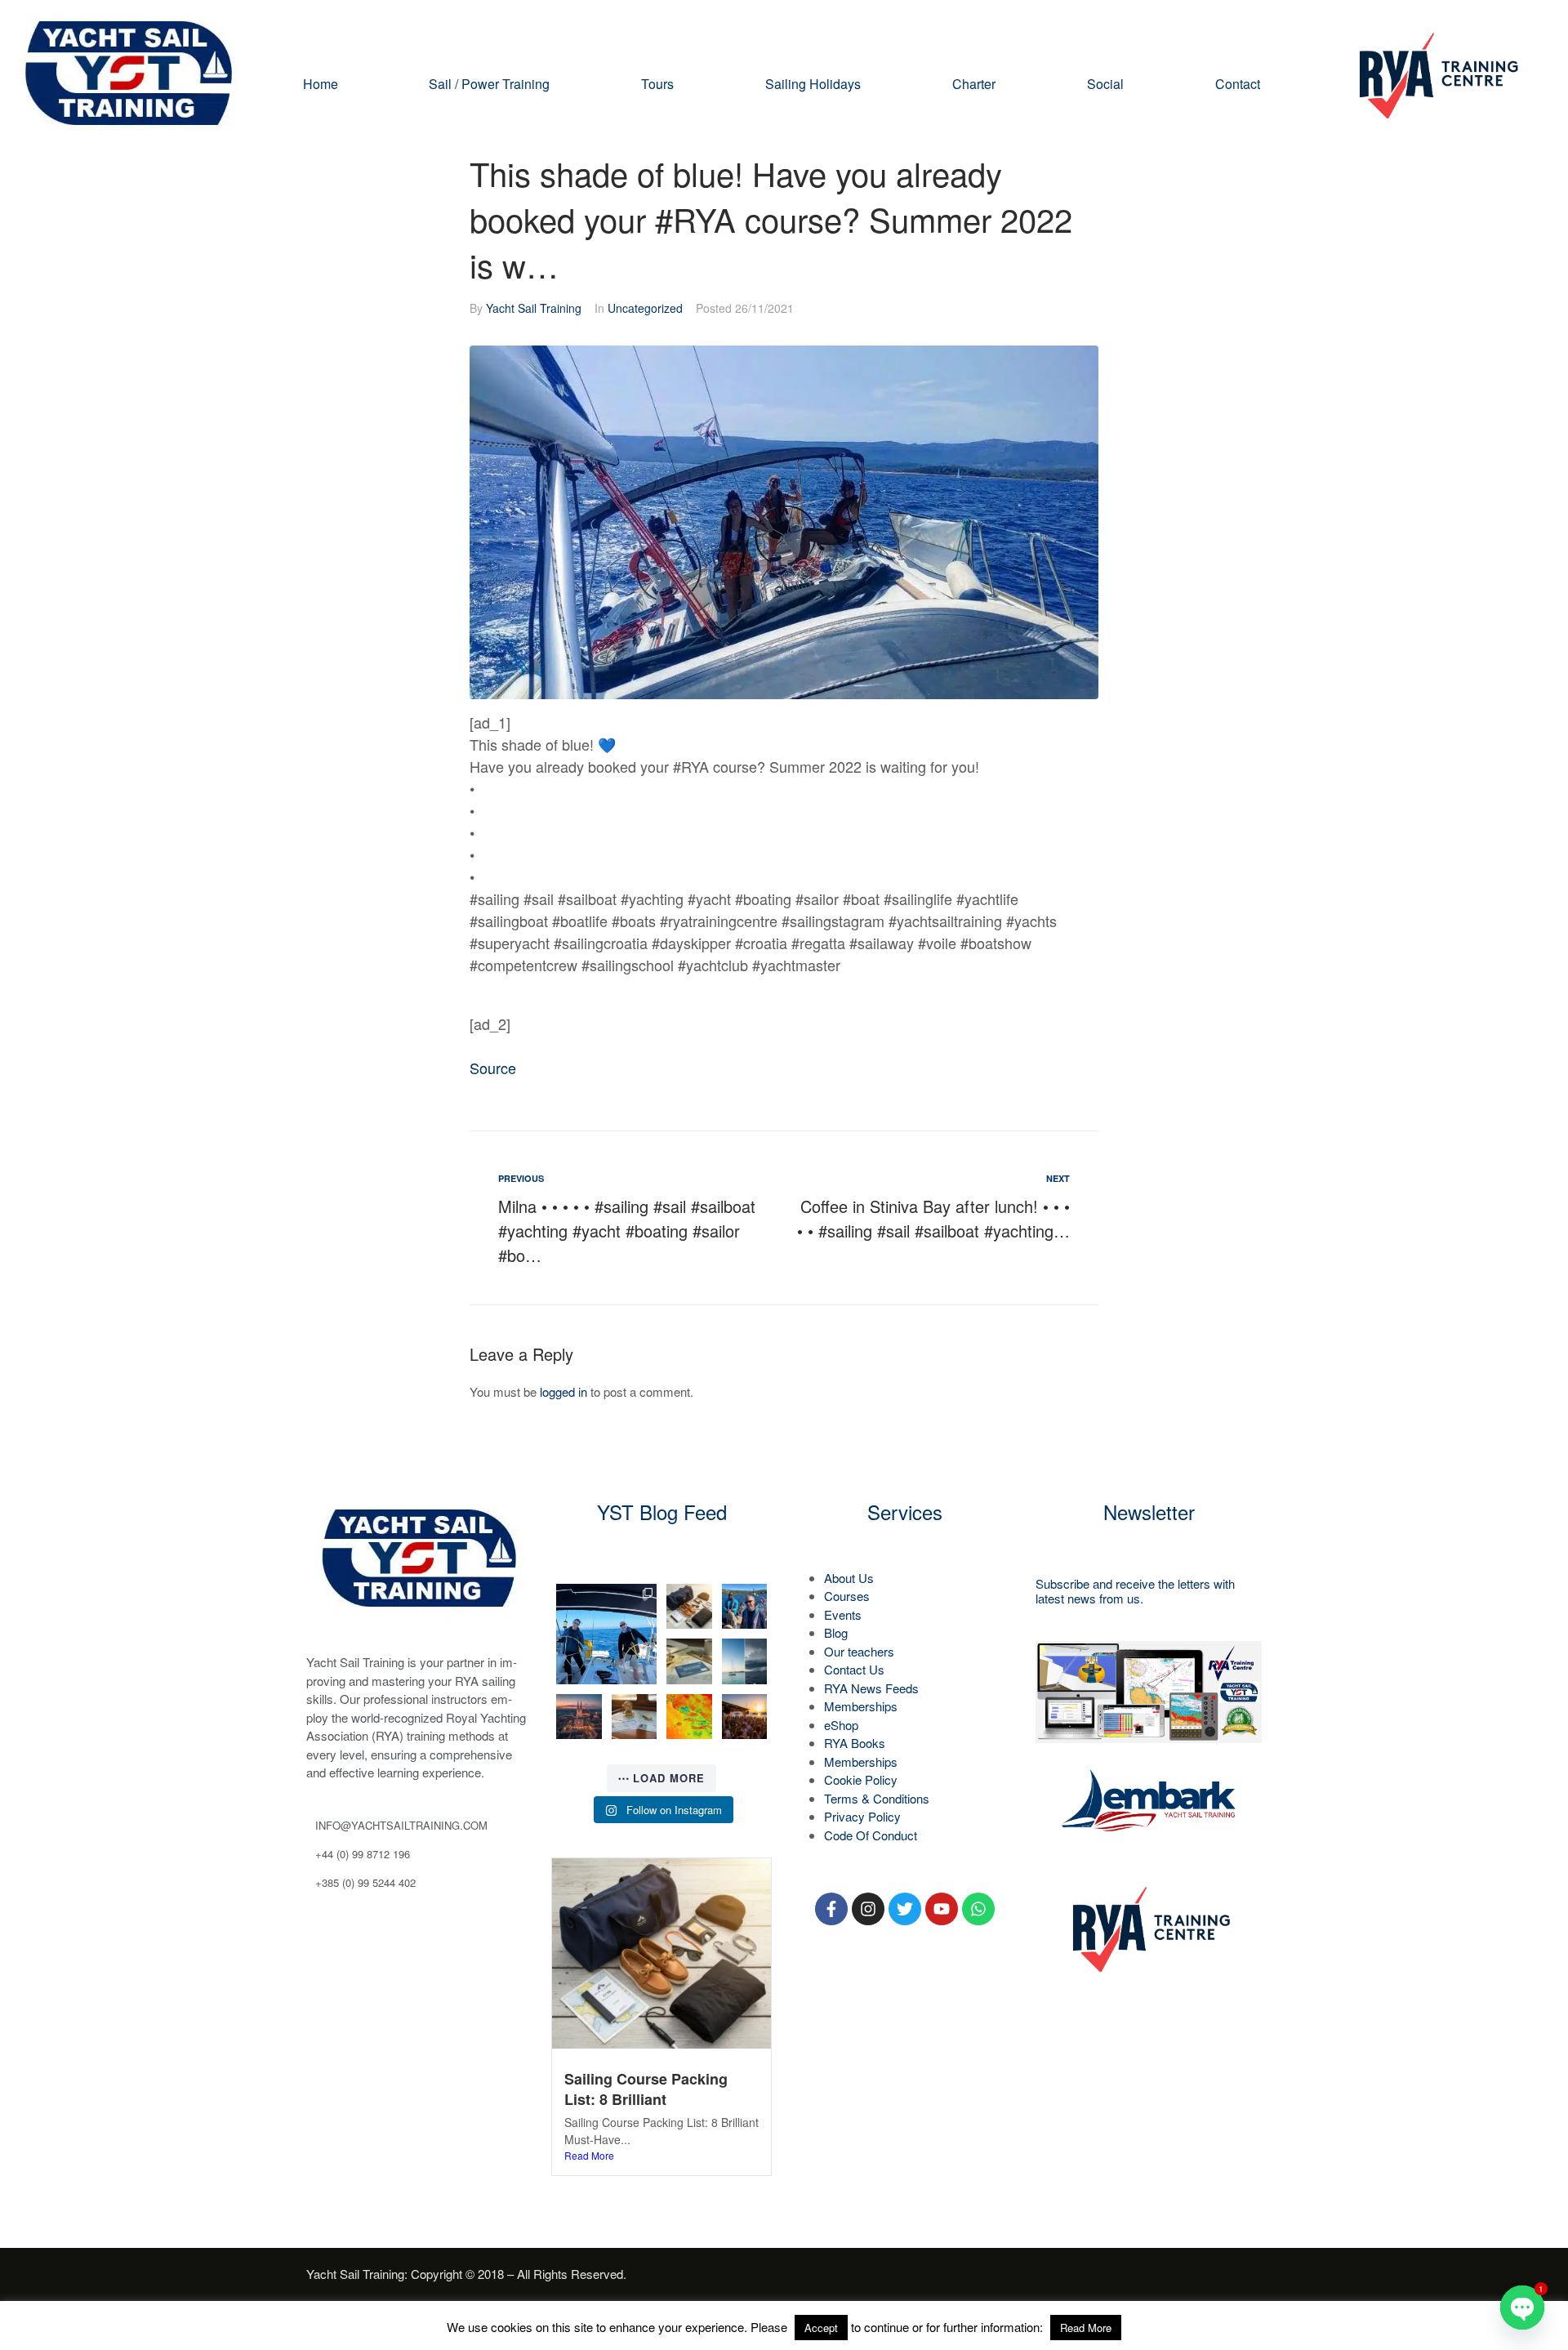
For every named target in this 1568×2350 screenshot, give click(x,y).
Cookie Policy (861, 1779)
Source (493, 1068)
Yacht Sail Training (534, 308)
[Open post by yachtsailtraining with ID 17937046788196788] (745, 1717)
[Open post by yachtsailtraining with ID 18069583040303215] (745, 1661)
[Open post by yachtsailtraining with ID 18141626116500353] (689, 1607)
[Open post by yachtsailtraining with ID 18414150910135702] (579, 1717)
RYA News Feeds (871, 1688)
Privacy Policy (862, 1816)
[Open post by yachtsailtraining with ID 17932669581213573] (689, 1661)
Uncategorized (645, 308)
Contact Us (854, 1669)
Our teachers (859, 1651)
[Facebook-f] (831, 1909)
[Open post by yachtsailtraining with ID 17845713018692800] (689, 1717)
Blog (836, 1632)
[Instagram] (868, 1909)
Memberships (861, 1706)
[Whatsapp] (978, 1909)
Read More (589, 2155)
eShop (841, 1725)
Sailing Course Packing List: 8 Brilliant (646, 2089)
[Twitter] (905, 1909)
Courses (847, 1596)
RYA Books (855, 1743)
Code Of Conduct (871, 1835)
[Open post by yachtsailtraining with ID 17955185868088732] (745, 1607)
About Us (849, 1578)
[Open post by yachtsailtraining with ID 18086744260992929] (635, 1717)
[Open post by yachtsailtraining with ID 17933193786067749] (606, 1634)
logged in (563, 1391)
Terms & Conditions (877, 1798)
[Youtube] (942, 1909)
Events (843, 1614)
